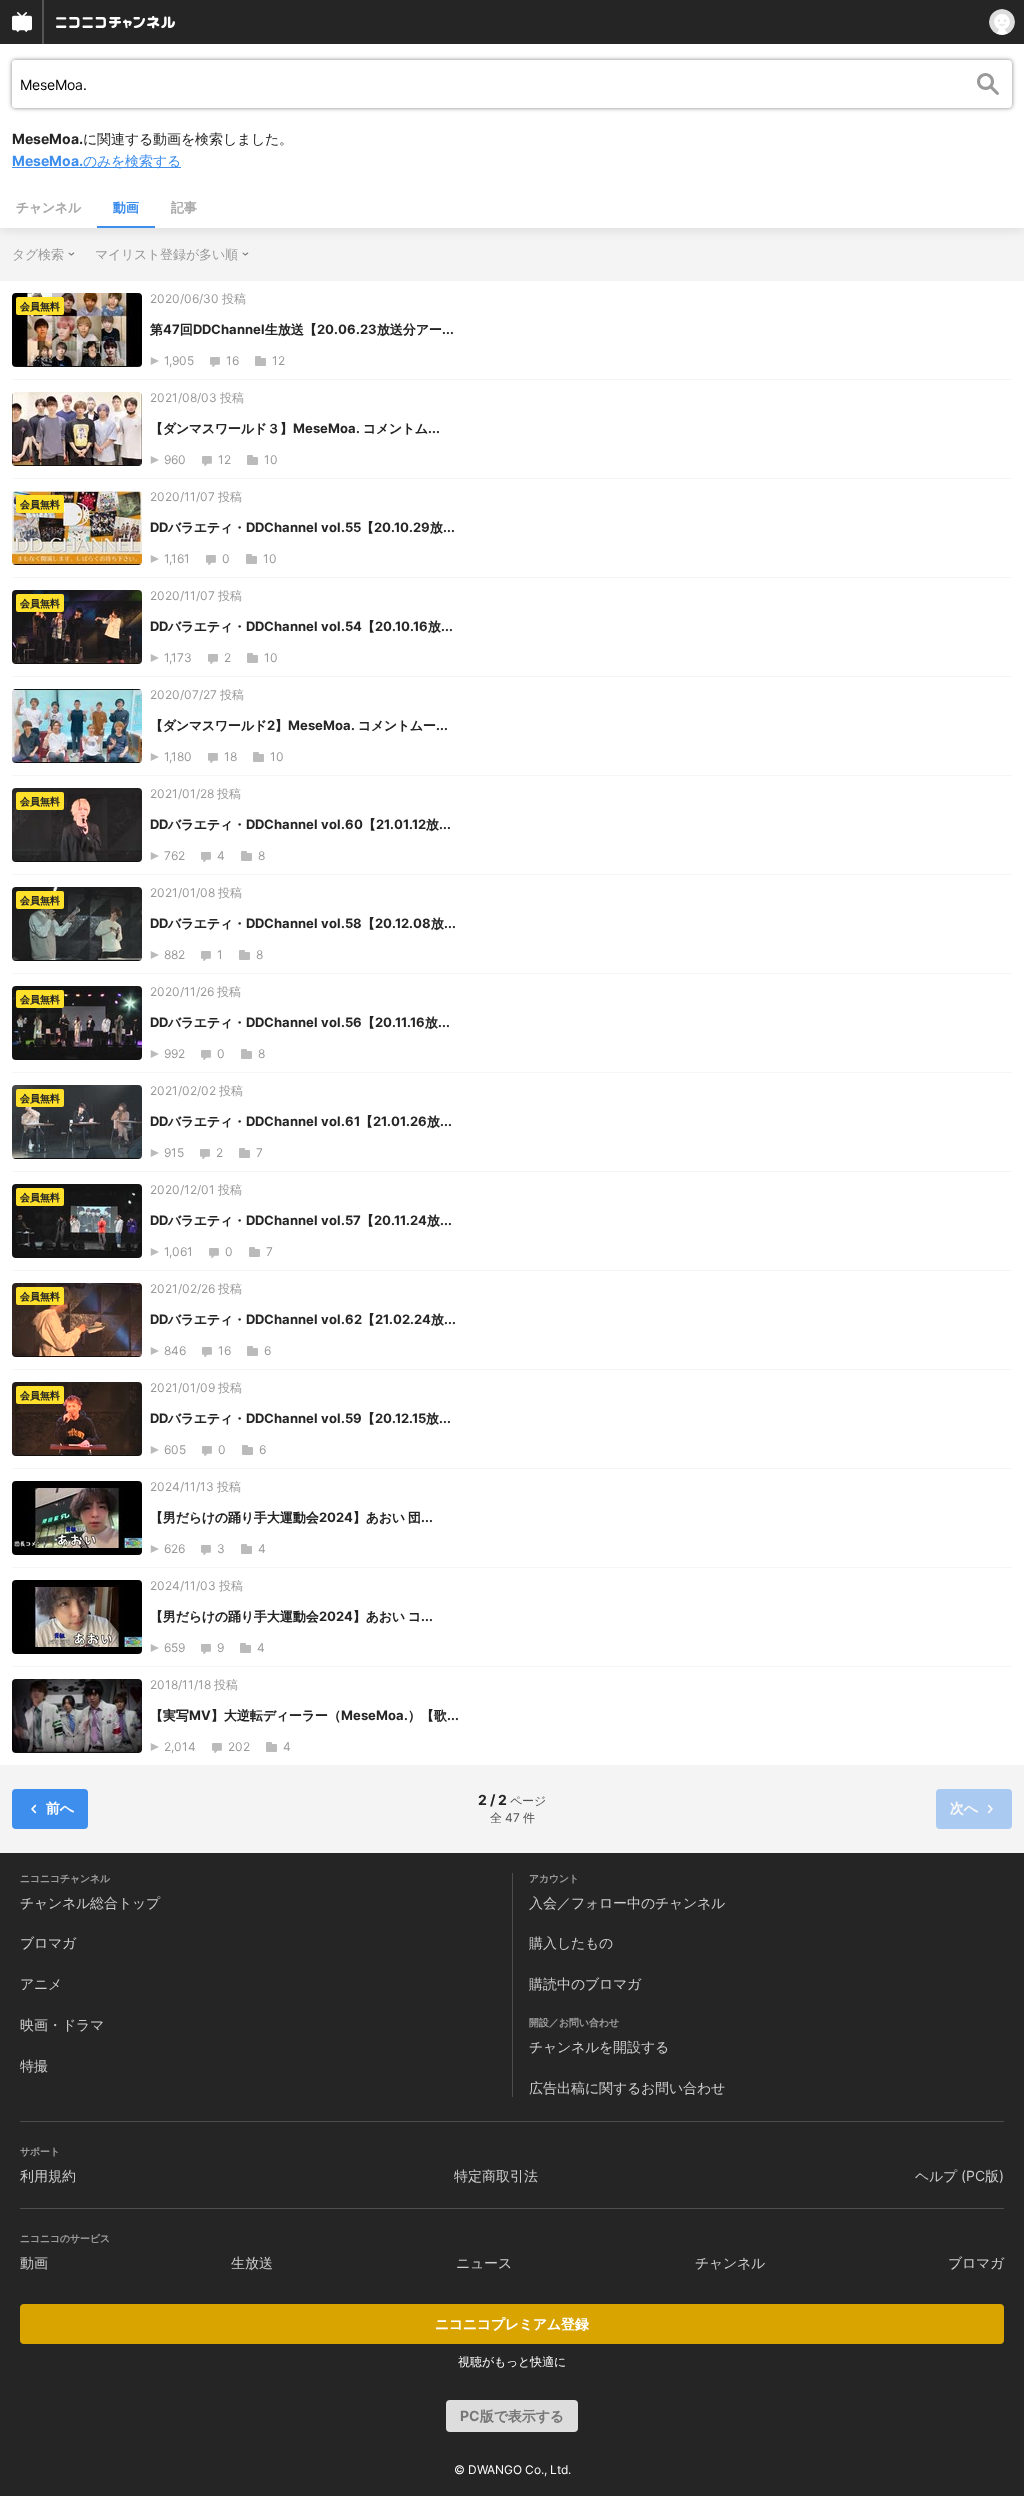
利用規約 (48, 2175)
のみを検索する (96, 160)
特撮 (34, 2065)
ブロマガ (48, 1942)
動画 (126, 207)
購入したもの (571, 1942)
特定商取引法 (496, 2175)
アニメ (41, 1983)
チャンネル (48, 207)
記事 (184, 207)
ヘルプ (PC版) (959, 2175)
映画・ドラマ (62, 2024)
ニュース (484, 2262)
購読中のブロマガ (585, 1983)
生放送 (252, 2262)
